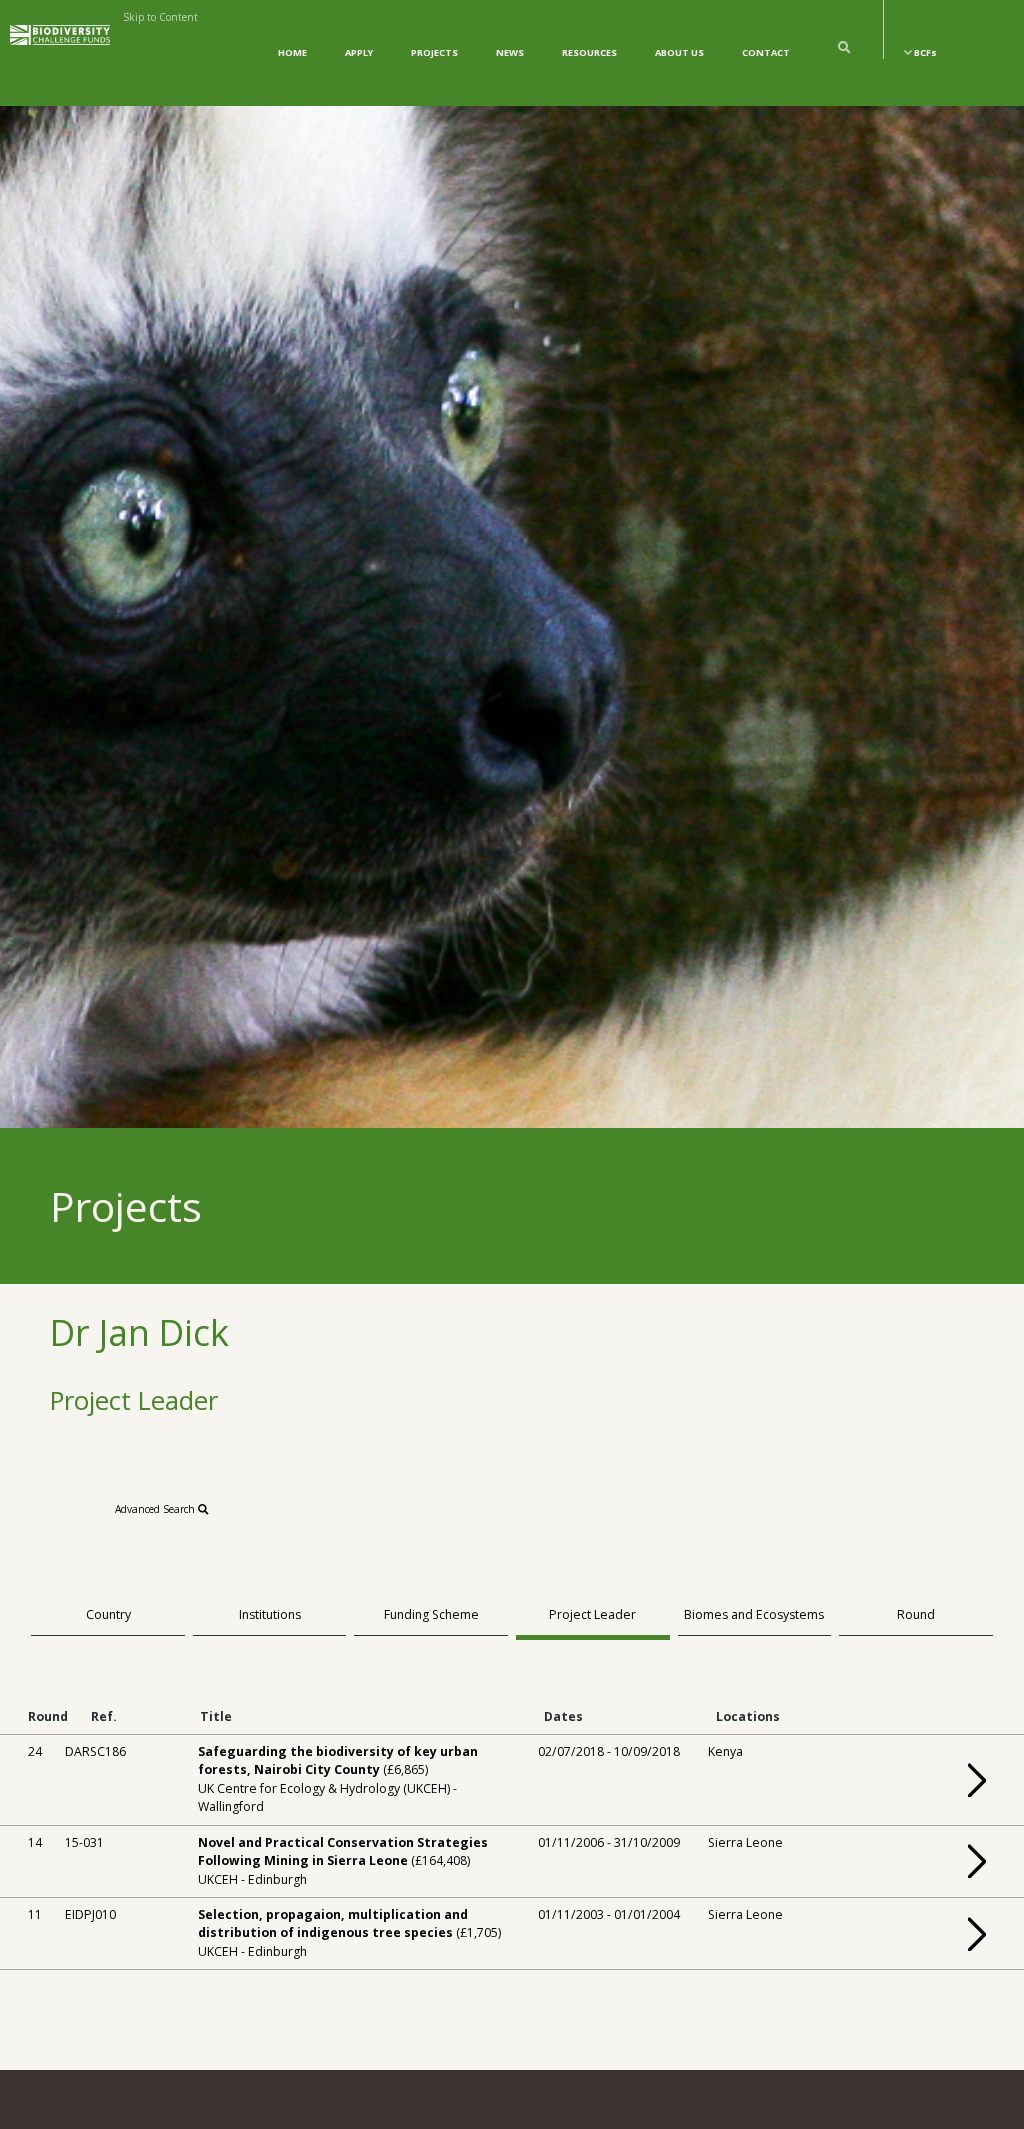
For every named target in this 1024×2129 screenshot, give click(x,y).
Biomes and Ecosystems (754, 1614)
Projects (434, 52)
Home (292, 52)
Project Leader (592, 1614)
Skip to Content (160, 17)
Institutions (270, 1614)
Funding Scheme (431, 1614)
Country (108, 1614)
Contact (766, 52)
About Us (679, 52)
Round (916, 1614)
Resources (589, 52)
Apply (359, 52)
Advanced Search (156, 1509)
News (510, 52)
